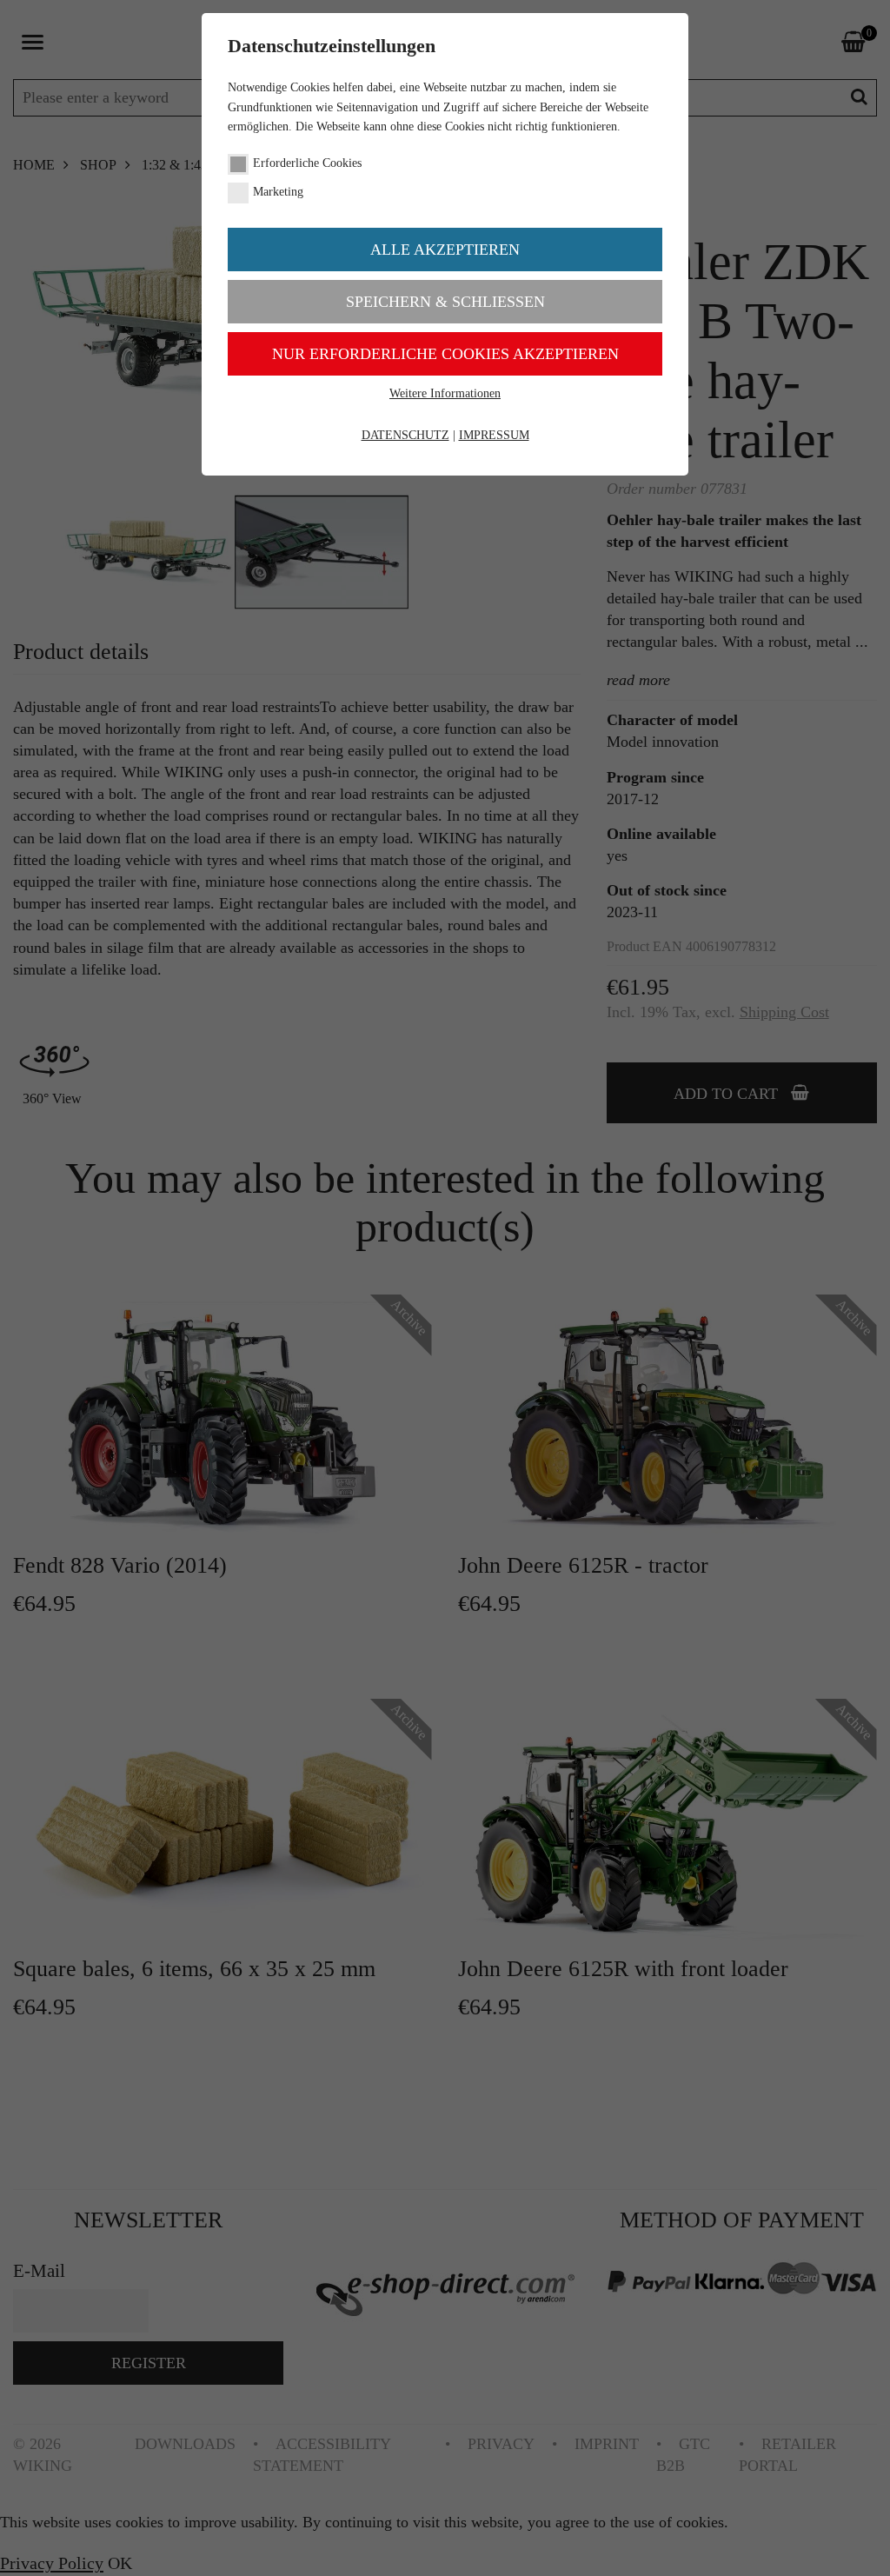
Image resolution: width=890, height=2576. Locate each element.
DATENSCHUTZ (405, 435)
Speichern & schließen (445, 302)
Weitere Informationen (445, 393)
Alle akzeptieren (445, 250)
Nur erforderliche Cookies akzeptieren (445, 354)
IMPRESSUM (494, 435)
